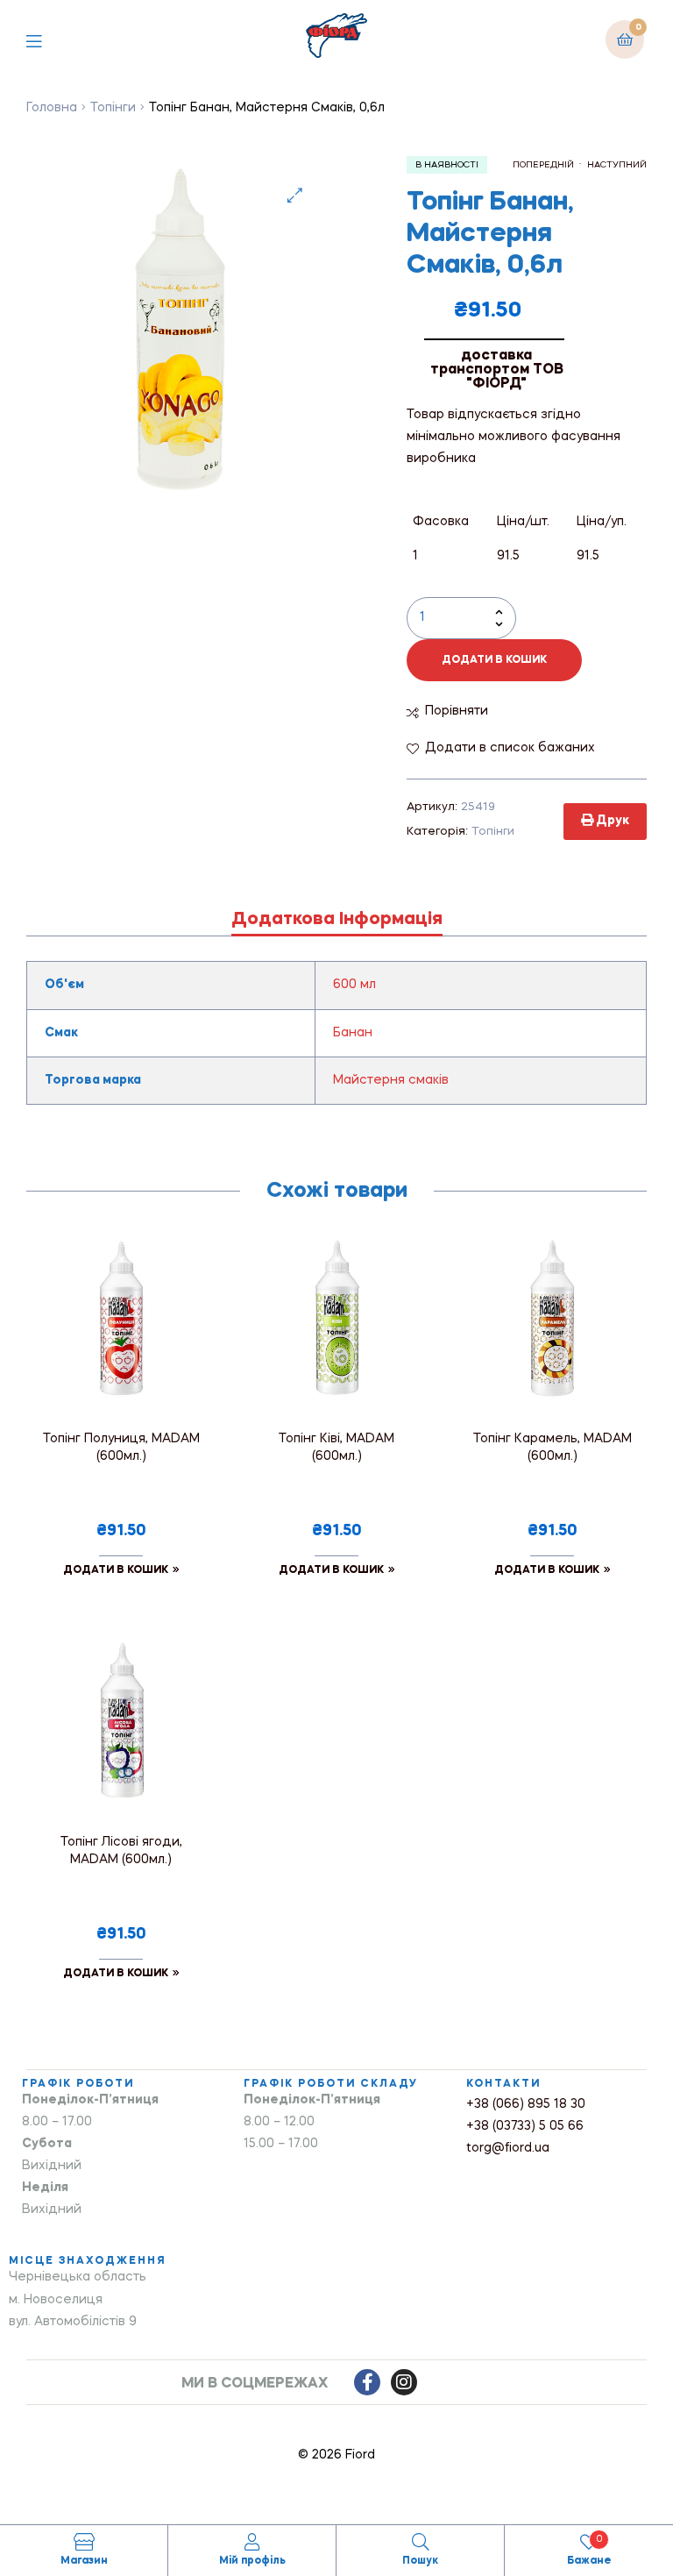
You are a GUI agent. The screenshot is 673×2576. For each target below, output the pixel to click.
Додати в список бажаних (510, 748)
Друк (611, 821)
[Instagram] (404, 2382)
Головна (52, 108)
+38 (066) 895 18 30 (526, 2104)
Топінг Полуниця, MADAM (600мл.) (121, 1448)
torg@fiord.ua (508, 2148)
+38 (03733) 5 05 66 (525, 2126)
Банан (353, 1033)
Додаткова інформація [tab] (337, 920)
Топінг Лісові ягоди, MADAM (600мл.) (121, 1851)
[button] (295, 195)
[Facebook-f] (367, 2382)
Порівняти (457, 711)
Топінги (113, 108)
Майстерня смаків (391, 1080)
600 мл (354, 985)
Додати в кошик (494, 660)
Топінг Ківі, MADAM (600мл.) (336, 1448)
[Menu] (47, 39)
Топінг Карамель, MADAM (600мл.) (553, 1448)
